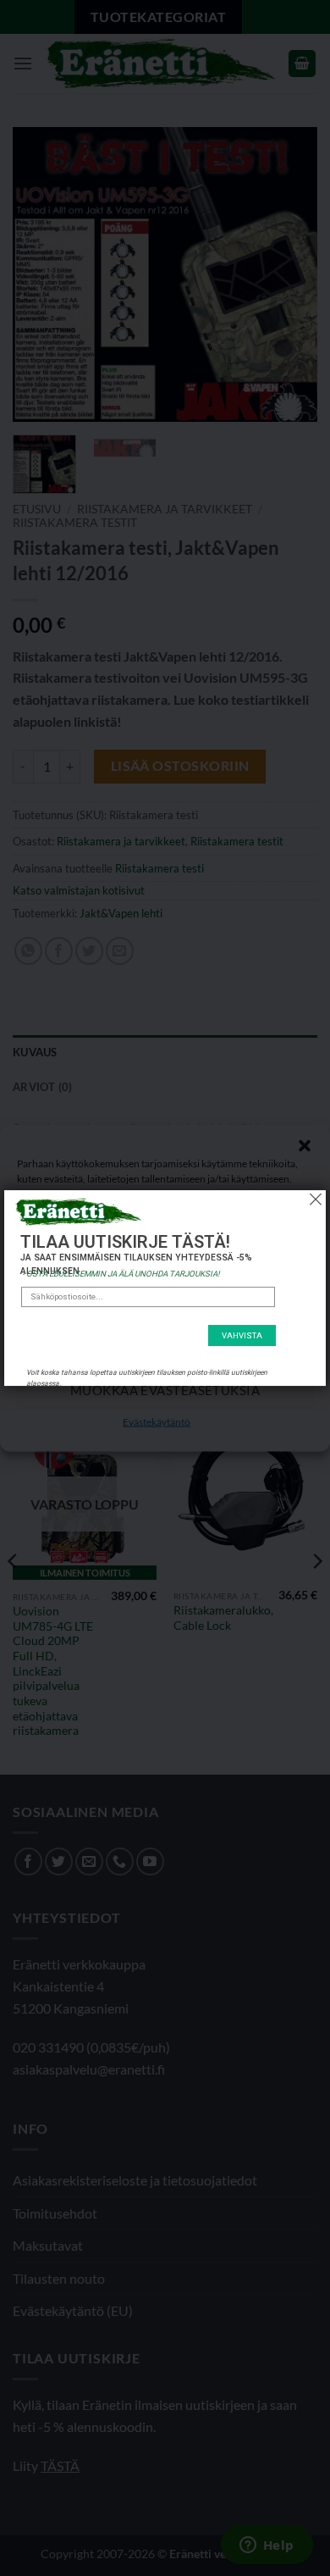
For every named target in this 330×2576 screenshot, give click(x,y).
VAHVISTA (242, 1335)
